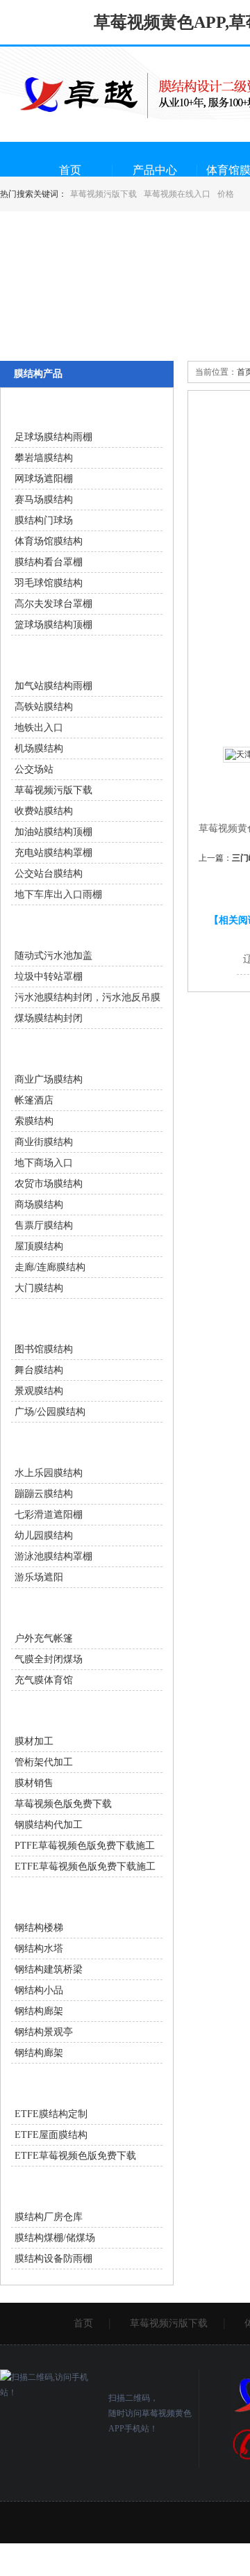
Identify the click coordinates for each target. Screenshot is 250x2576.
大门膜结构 (39, 1288)
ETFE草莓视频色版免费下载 (75, 2156)
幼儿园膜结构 (44, 1536)
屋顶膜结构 (39, 1246)
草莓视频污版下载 (103, 194)
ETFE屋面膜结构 (51, 2135)
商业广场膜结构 (49, 1079)
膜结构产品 (38, 374)
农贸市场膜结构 (49, 1184)
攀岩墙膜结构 (44, 458)
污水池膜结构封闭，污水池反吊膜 (87, 997)
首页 (70, 170)
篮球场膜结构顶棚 (53, 625)
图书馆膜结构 (44, 1349)
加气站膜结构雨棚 (53, 686)
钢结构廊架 (39, 2011)
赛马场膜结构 (44, 500)
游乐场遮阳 (39, 1577)
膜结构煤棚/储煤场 (55, 2238)
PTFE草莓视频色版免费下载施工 (85, 1846)
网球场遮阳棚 (44, 479)
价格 (226, 194)
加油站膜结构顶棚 (53, 832)
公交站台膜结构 (49, 874)
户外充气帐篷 (44, 1638)
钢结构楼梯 (39, 1928)
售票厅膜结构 (44, 1225)
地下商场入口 (44, 1163)
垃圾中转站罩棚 (49, 977)
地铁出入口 (39, 728)
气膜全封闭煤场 (49, 1659)
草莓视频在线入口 (177, 194)
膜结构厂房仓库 (49, 2217)
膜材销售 (34, 1783)
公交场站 (34, 769)
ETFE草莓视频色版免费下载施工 (85, 1866)
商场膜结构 (39, 1205)
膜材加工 (34, 1741)
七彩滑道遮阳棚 (49, 1515)
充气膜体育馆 (44, 1680)
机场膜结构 (39, 748)
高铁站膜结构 (44, 707)
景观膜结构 (39, 1391)
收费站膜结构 (44, 811)
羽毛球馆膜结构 (49, 583)
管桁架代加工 (44, 1762)
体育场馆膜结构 (49, 541)
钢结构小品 (39, 1990)
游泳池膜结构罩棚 (53, 1556)
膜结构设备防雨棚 (53, 2259)
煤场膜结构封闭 (49, 1018)
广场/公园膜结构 (50, 1412)
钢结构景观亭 (44, 2032)
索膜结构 (34, 1121)
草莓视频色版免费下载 (63, 1804)
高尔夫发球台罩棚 (53, 604)
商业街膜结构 (44, 1142)
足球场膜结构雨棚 (53, 437)
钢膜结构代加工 (49, 1825)
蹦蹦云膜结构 (44, 1494)
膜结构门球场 (44, 520)
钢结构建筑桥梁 (49, 1969)
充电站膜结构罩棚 (53, 853)
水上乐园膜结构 (49, 1473)
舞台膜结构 (39, 1370)
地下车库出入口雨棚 (58, 894)
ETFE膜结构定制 (51, 2114)
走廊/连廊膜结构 (50, 1267)
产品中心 (155, 170)
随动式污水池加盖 (53, 956)
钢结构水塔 (39, 1949)
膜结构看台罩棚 (49, 562)
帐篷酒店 (34, 1100)
